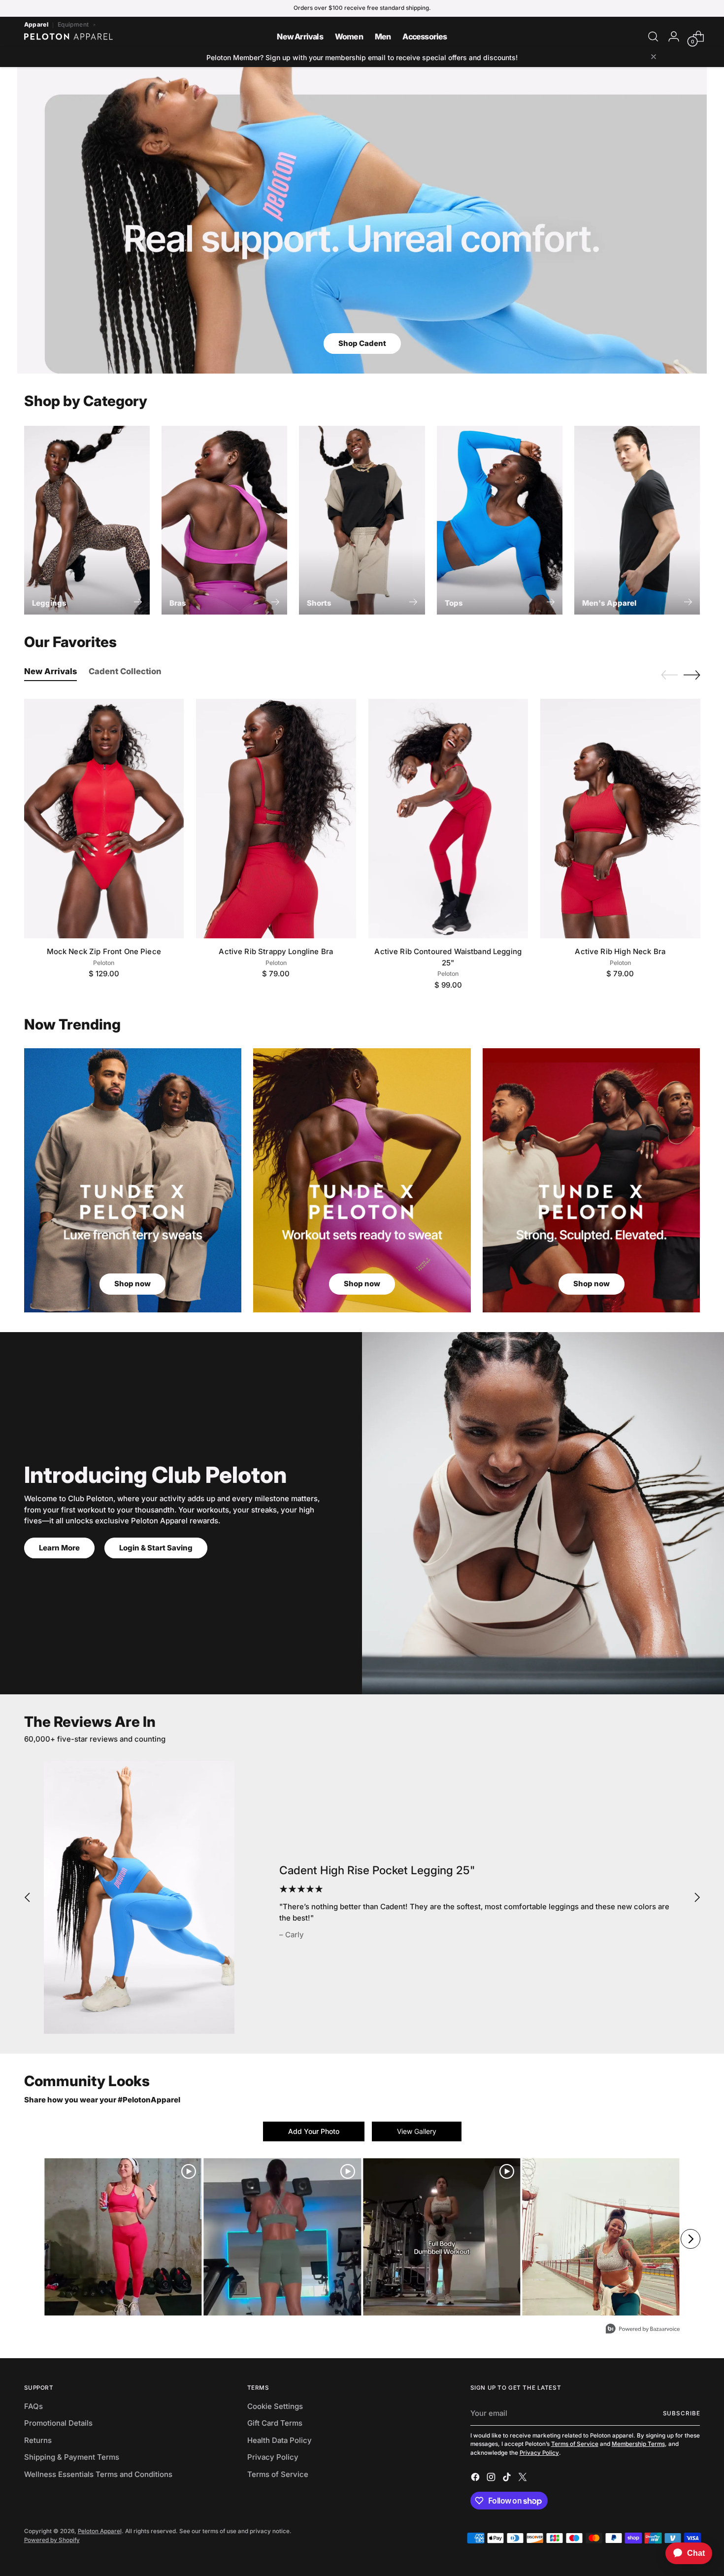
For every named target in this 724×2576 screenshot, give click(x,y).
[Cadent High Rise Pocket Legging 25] (139, 1897)
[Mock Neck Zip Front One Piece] (104, 819)
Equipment (74, 24)
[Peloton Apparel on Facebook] (476, 2479)
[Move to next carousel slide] (692, 675)
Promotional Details (58, 2423)
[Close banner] (654, 57)
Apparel (36, 24)
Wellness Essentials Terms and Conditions (98, 2474)
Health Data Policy (280, 2440)
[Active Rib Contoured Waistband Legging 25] (448, 819)
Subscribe (682, 2413)
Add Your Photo (314, 2131)
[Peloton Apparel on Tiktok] (508, 2479)
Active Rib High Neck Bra (620, 951)
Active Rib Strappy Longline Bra (276, 951)
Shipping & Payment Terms (72, 2457)
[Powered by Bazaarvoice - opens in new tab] (643, 2330)
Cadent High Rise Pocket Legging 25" (377, 1870)
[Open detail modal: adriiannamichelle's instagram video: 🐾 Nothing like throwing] (442, 2237)
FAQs (33, 2406)
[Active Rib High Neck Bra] (620, 819)
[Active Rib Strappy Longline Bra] (276, 819)
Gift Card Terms (275, 2423)
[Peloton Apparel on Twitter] (524, 2479)
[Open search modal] (653, 36)
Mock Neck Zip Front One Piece (104, 951)
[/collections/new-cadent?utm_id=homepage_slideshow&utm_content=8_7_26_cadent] (362, 220)
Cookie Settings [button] (275, 2406)
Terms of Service (278, 2474)
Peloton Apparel (100, 2531)
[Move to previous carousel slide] (669, 675)
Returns (38, 2440)
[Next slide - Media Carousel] (691, 2239)
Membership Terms (638, 2444)
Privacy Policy (273, 2457)
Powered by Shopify (52, 2540)
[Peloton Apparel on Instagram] (492, 2479)
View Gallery (417, 2131)
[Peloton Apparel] (68, 36)
